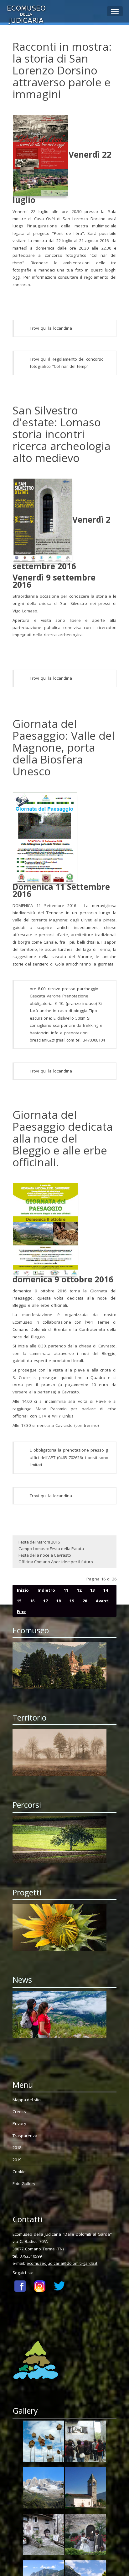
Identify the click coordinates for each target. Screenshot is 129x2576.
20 (85, 1601)
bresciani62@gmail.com (52, 1040)
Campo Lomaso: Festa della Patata (51, 1549)
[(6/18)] (85, 2536)
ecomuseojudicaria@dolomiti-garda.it (62, 2263)
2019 (17, 2160)
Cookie (19, 2172)
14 (106, 1590)
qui (44, 328)
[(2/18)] (85, 2442)
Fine (21, 1611)
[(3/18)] (44, 2489)
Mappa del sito (27, 2100)
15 (19, 1601)
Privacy (19, 2123)
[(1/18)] (44, 2442)
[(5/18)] (44, 2536)
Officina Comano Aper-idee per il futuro (56, 1562)
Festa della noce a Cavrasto (45, 1555)
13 (92, 1590)
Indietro (46, 1590)
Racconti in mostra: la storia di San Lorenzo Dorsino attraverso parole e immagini (62, 70)
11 (66, 1590)
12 (79, 1590)
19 (72, 1601)
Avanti (103, 1601)
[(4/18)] (85, 2489)
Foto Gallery (24, 2183)
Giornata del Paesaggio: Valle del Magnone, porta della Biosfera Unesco (64, 747)
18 (59, 1601)
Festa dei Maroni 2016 (39, 1542)
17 (45, 1601)
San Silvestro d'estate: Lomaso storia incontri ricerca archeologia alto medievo (62, 434)
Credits (19, 2112)
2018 (17, 2148)
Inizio (23, 1590)
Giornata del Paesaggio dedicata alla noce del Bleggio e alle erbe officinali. (63, 1138)
